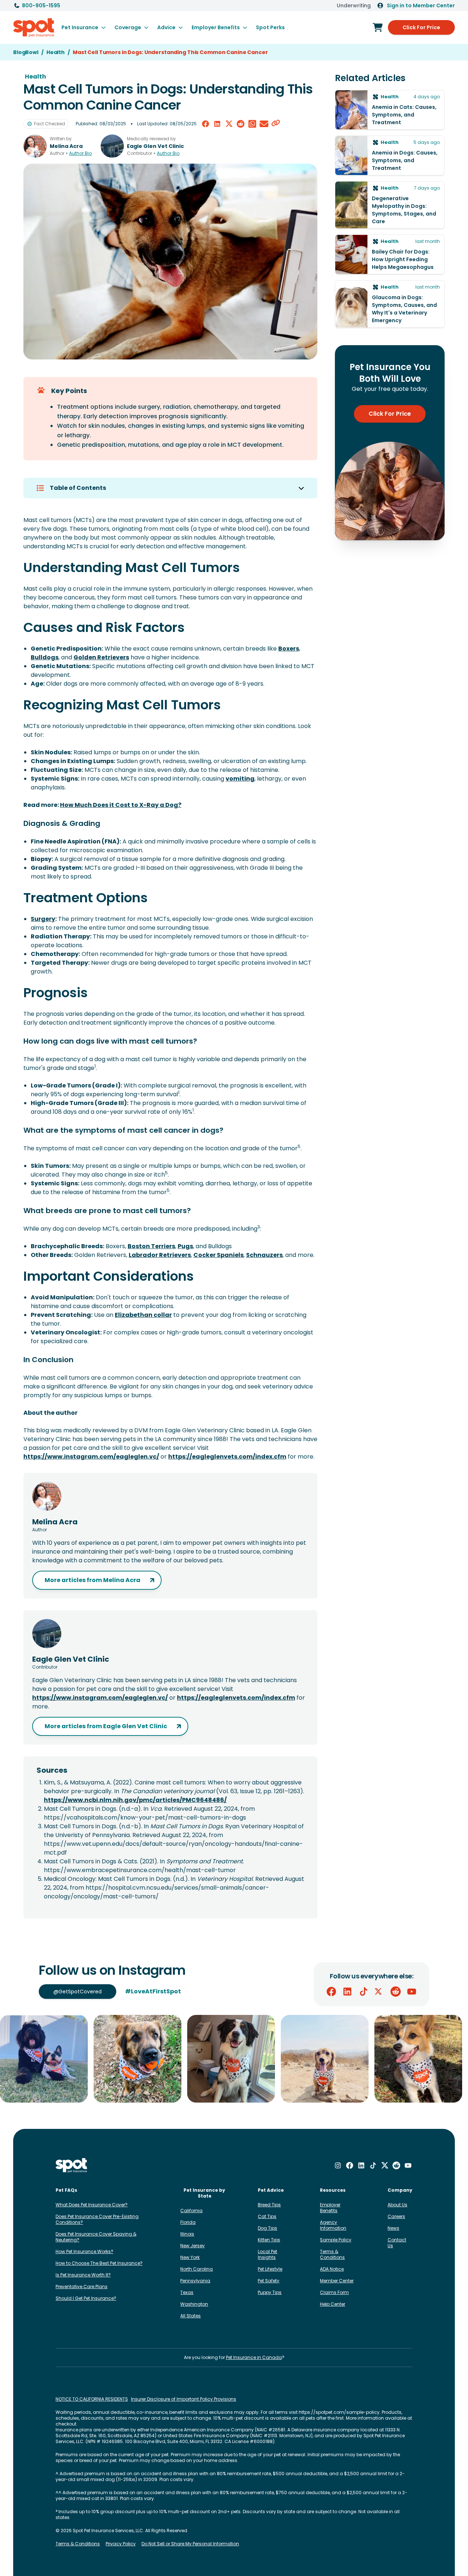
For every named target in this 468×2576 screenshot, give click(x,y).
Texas (187, 2292)
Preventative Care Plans (82, 2287)
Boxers (289, 649)
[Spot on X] (380, 1992)
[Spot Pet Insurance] (72, 2166)
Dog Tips (267, 2228)
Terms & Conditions (332, 2254)
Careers (396, 2216)
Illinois (187, 2234)
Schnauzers (264, 1255)
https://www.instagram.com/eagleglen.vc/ (91, 1457)
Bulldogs (45, 657)
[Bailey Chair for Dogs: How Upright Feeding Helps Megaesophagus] (390, 254)
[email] (264, 124)
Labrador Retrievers (160, 1255)
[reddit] (241, 124)
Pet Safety (269, 2281)
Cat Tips (267, 2216)
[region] (234, 2059)
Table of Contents (78, 488)
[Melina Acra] (35, 146)
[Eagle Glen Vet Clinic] (112, 146)
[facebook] (205, 124)
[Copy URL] (276, 124)
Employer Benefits (330, 2208)
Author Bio (80, 153)
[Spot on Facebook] (331, 1992)
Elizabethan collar (143, 1315)
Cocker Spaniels (218, 1255)
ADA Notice (332, 2269)
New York (190, 2257)
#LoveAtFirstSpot (153, 1991)
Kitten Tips (269, 2240)
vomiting (240, 779)
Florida (188, 2222)
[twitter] (229, 124)
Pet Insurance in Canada (254, 2357)
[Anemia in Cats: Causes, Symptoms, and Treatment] (390, 110)
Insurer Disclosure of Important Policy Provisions (184, 2399)
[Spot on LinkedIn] (347, 1992)
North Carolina (197, 2269)
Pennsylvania (195, 2281)
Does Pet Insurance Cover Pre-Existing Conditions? (97, 2219)
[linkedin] (217, 124)
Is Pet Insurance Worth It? (83, 2275)
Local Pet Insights (267, 2254)
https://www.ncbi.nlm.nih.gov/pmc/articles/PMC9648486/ (135, 1800)
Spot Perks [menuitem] (270, 27)
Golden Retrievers (101, 657)
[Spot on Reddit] (396, 1992)
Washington (194, 2304)
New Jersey (193, 2246)
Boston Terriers (151, 1246)
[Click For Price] (378, 27)
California (191, 2211)
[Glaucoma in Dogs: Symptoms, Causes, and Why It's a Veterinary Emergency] (390, 304)
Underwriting (354, 5)
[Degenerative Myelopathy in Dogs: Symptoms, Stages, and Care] (390, 205)
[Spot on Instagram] (338, 2165)
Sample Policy (336, 2240)
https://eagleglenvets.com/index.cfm (227, 1457)
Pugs (185, 1246)
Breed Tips (269, 2205)
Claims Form (334, 2292)
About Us (397, 2205)
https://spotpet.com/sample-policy (339, 2412)
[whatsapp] (252, 124)
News (393, 2228)
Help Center (333, 2304)
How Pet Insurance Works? (84, 2251)
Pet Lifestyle (270, 2269)
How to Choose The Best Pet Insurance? (99, 2263)
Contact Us (397, 2243)
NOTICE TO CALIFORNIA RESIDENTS (92, 2399)
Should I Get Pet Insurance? (86, 2298)
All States (190, 2316)
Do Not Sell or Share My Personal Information (190, 2544)
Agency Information (333, 2225)
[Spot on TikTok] (363, 1992)
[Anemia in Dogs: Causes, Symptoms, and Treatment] (390, 155)
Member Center (337, 2281)
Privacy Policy (121, 2544)
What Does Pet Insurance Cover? (92, 2205)
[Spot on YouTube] (412, 1992)
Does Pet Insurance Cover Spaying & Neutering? (96, 2237)
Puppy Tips (270, 2292)
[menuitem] (84, 27)
